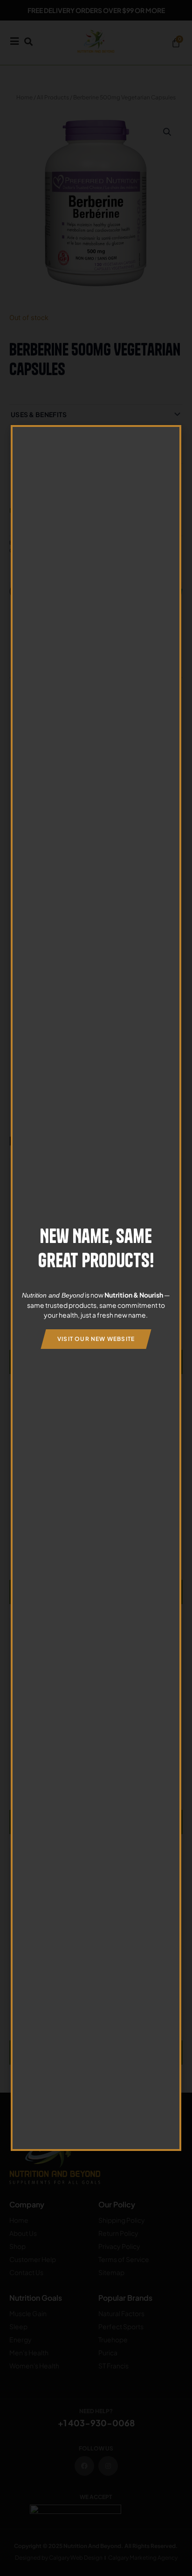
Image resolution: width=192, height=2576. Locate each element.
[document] (96, 1288)
